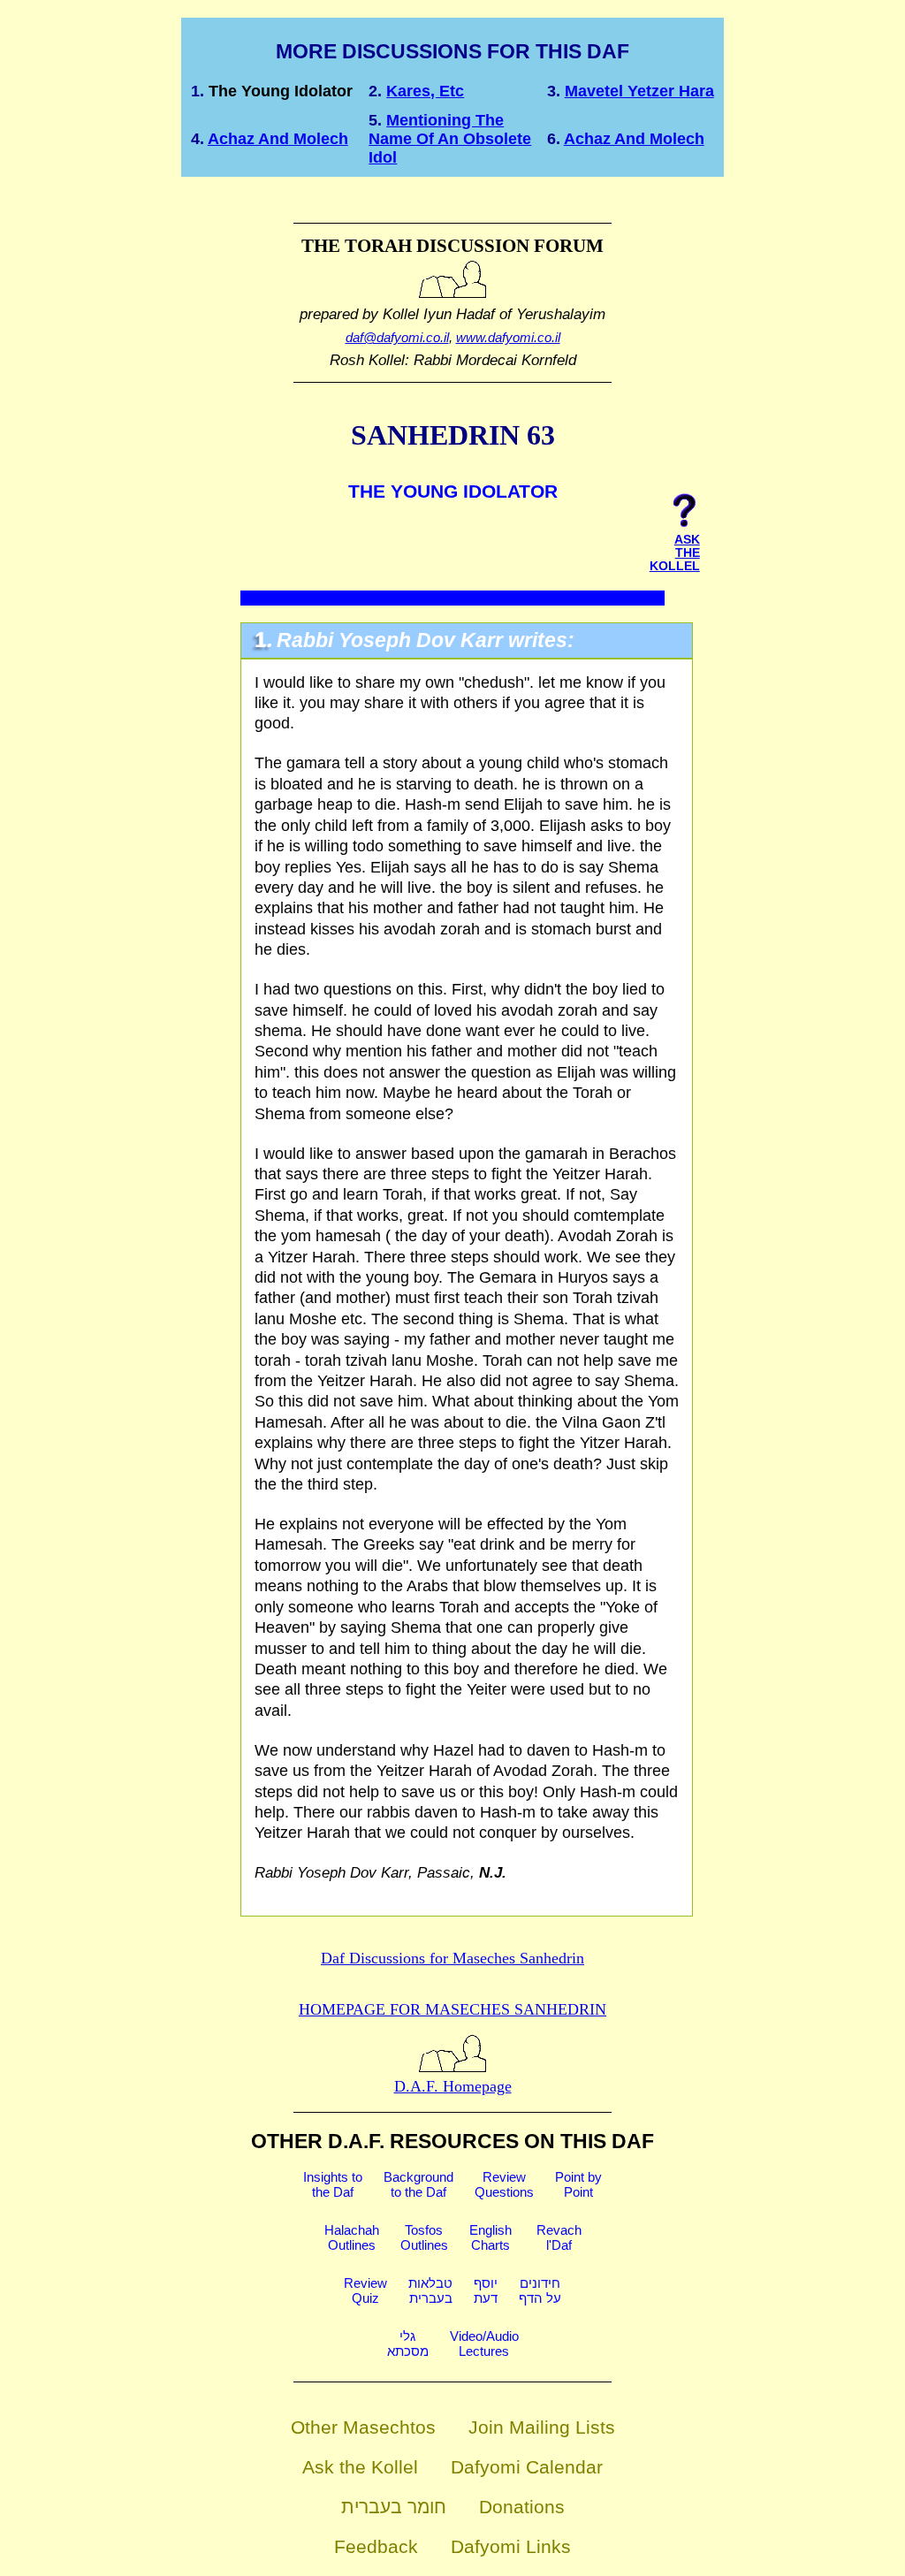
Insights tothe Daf (333, 2184)
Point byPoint (578, 2184)
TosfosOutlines (424, 2237)
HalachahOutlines (352, 2237)
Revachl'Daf (559, 2237)
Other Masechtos (363, 2427)
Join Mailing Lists (542, 2427)
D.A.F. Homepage (453, 2086)
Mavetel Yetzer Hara (639, 91)
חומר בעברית (394, 2507)
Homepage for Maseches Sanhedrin (452, 2009)
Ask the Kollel (360, 2467)
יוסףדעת (486, 2290)
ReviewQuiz (365, 2290)
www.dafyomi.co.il (508, 337)
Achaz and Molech (278, 139)
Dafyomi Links (511, 2546)
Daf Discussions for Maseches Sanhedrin (452, 1958)
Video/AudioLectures (484, 2344)
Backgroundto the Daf (418, 2184)
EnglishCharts (491, 2237)
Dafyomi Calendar (527, 2467)
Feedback (376, 2546)
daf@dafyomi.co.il (397, 337)
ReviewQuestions (504, 2184)
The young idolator (281, 91)
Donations (522, 2507)
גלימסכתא (408, 2344)
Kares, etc (425, 91)
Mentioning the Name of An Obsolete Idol (450, 139)
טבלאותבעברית (430, 2290)
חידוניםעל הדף (540, 2290)
